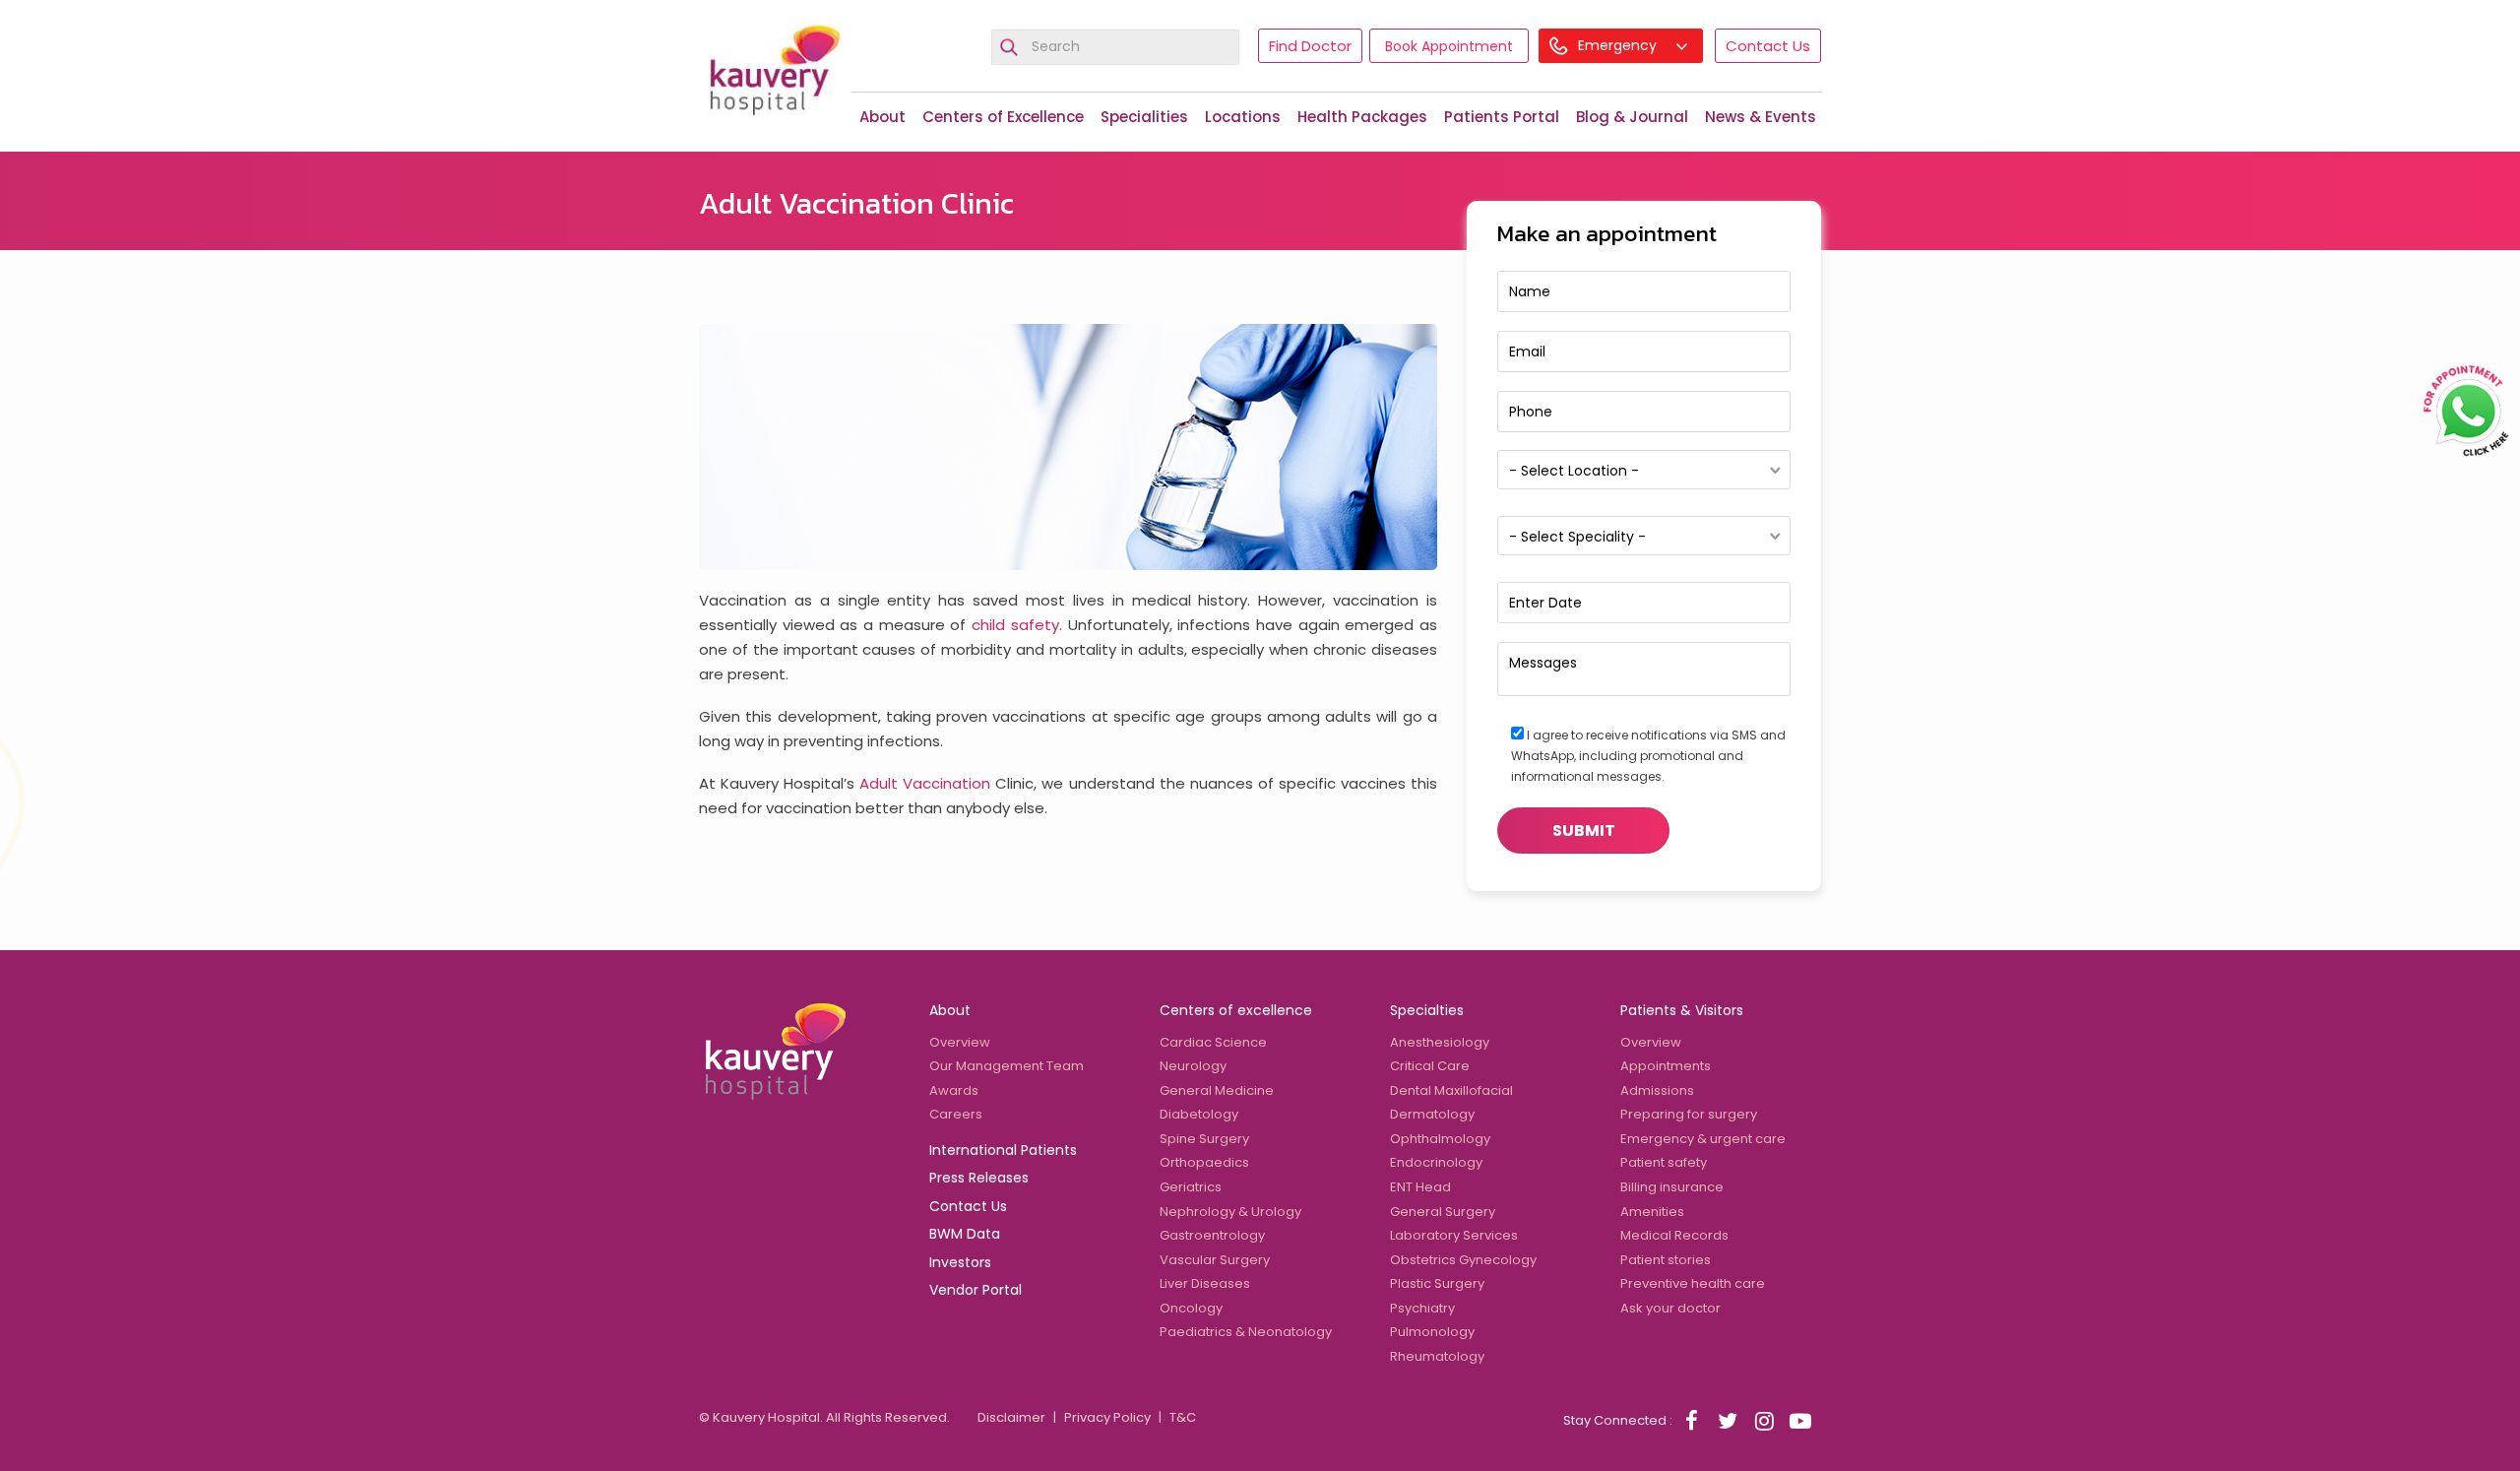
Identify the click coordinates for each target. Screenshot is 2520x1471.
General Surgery (1443, 1212)
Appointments (1666, 1066)
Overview (960, 1042)
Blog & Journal (1632, 117)
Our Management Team (1007, 1066)
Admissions (1657, 1090)
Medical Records (1674, 1235)
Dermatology (1432, 1114)
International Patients (1003, 1150)
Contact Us (1768, 46)
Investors (960, 1262)
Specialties (1427, 1010)
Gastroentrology (1212, 1235)
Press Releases (979, 1178)
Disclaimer (1011, 1417)
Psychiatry (1422, 1308)
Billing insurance (1672, 1187)
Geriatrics (1191, 1187)
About (882, 117)
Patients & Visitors (1682, 1010)
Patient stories (1666, 1260)
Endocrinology (1436, 1162)
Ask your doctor (1670, 1308)
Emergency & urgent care (1703, 1139)
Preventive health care (1693, 1283)
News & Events (1761, 117)
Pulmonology (1432, 1332)
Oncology (1191, 1308)
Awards (954, 1090)
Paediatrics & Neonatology (1246, 1332)
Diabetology (1199, 1114)
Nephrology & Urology (1230, 1212)
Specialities (1144, 117)
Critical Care (1430, 1066)
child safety (1015, 625)
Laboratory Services (1454, 1235)
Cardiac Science (1213, 1042)
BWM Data (965, 1234)
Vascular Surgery (1215, 1260)
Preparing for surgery (1689, 1114)
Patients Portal (1502, 117)
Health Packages (1362, 117)
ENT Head (1420, 1187)
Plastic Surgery (1437, 1283)
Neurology (1193, 1066)
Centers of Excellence (1003, 117)
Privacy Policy (1107, 1417)
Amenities (1652, 1212)
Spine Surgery (1204, 1139)
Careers (956, 1114)
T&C (1183, 1417)
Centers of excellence (1236, 1010)
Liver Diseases (1205, 1283)
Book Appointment (1449, 46)
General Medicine (1217, 1090)
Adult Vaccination (925, 783)
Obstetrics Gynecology (1463, 1260)
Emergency (1619, 45)
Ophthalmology (1440, 1139)
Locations (1243, 117)
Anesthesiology (1440, 1042)
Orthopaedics (1204, 1162)
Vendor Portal (976, 1290)
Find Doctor (1310, 46)
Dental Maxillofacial (1451, 1090)
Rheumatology (1437, 1356)
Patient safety (1664, 1162)
